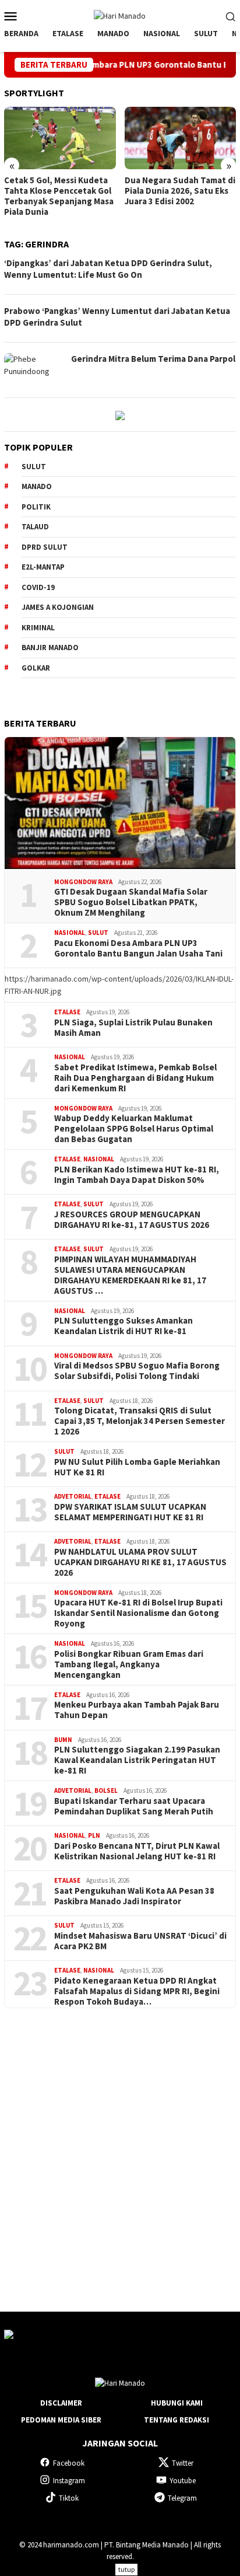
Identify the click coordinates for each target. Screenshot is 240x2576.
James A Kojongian (58, 607)
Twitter (183, 2463)
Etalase (67, 1012)
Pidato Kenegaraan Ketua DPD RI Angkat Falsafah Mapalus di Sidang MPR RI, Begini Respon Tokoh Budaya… (137, 1991)
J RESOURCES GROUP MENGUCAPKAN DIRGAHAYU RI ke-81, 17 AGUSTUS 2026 (132, 1220)
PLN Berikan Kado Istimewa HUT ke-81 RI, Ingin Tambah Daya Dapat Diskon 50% (137, 1175)
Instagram (69, 2481)
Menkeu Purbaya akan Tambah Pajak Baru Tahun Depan (137, 1710)
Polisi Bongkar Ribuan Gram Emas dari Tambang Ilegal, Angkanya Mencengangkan (129, 1664)
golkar (36, 668)
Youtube (183, 2481)
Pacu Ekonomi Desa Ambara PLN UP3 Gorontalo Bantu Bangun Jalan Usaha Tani (138, 948)
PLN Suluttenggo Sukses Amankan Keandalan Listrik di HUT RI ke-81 (123, 1326)
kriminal (38, 628)
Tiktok (69, 2498)
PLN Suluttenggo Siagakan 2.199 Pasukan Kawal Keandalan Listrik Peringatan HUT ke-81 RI (137, 1760)
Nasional (70, 933)
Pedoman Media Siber (61, 2420)
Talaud (35, 527)
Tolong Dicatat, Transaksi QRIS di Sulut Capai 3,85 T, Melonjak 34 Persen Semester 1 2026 (140, 1421)
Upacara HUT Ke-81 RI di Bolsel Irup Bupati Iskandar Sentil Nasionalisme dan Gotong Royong (138, 1613)
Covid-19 (38, 587)
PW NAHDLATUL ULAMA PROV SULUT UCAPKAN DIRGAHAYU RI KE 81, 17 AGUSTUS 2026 (140, 1562)
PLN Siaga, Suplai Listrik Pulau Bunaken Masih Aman (133, 1028)
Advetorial (73, 1496)
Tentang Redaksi (177, 2420)
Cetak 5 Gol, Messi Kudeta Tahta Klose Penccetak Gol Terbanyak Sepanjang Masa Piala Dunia (59, 196)
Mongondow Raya (83, 882)
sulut (34, 467)
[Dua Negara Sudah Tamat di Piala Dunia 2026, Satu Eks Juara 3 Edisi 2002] (181, 138)
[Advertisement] (120, 2149)
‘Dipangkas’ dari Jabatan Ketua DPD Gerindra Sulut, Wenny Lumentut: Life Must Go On (108, 269)
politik (36, 507)
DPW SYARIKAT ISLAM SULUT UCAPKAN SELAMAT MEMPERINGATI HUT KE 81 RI (130, 1512)
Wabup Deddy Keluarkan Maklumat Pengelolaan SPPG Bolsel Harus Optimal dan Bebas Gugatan (134, 1129)
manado (37, 486)
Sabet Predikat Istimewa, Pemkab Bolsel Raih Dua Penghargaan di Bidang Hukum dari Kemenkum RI (135, 1078)
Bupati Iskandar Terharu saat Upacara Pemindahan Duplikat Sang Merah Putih (134, 1806)
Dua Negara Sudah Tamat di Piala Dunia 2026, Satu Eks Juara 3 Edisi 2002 (180, 191)
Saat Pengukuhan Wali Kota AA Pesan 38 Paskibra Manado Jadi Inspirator (134, 1896)
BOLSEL (106, 1790)
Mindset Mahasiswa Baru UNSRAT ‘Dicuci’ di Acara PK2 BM (140, 1941)
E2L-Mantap (43, 567)
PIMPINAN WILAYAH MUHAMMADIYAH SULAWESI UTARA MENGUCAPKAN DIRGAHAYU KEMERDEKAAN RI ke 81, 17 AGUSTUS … (130, 1275)
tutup (126, 2569)
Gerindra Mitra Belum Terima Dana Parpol (153, 359)
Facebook (69, 2463)
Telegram (182, 2498)
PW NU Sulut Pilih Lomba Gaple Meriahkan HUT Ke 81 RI (137, 1467)
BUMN (63, 1740)
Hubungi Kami (177, 2403)
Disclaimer (61, 2403)
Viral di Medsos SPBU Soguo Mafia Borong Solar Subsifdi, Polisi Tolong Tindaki (137, 1371)
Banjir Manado (50, 648)
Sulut (98, 933)
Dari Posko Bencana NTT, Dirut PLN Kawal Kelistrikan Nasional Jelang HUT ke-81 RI (137, 1851)
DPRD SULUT (45, 547)
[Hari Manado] (120, 15)
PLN (94, 1835)
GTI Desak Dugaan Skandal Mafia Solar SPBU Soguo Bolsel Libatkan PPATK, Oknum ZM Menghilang (131, 902)
